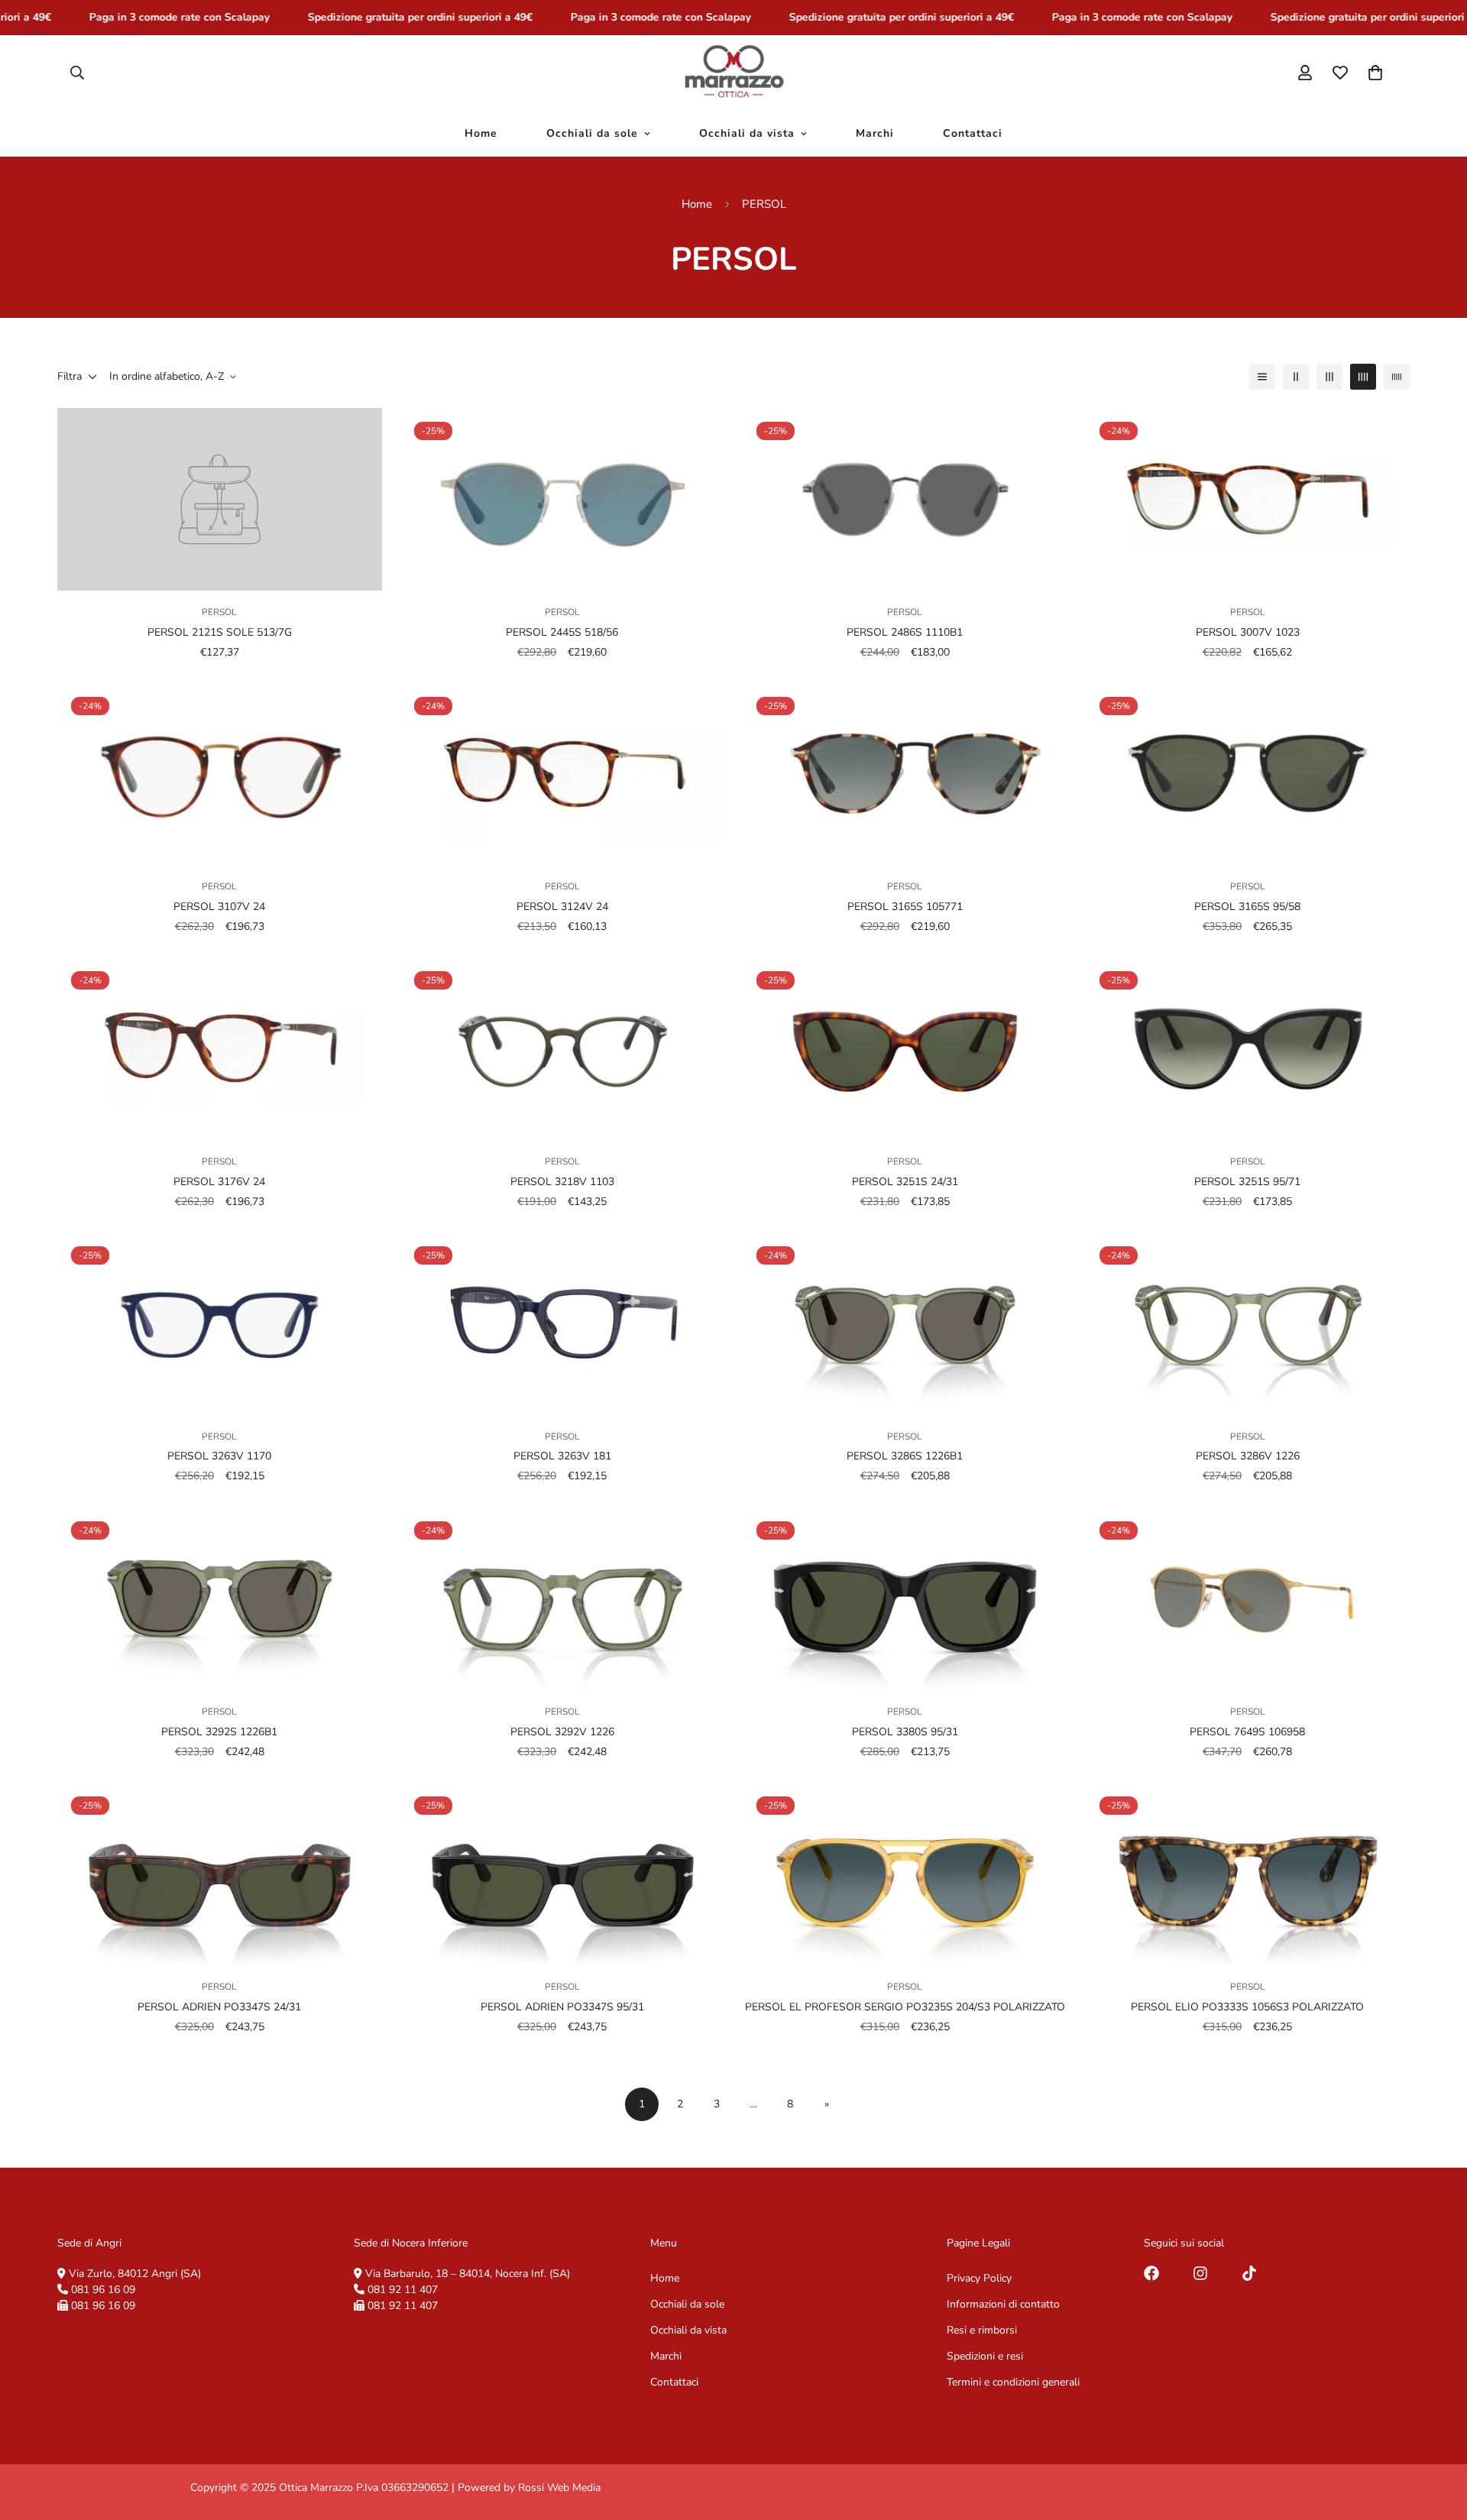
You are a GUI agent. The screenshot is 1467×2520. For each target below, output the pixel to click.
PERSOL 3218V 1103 (562, 1182)
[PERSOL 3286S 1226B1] (905, 1324)
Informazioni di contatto (1003, 2304)
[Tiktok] (1249, 2273)
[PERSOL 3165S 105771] (905, 774)
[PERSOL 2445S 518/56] (563, 499)
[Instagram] (1200, 2273)
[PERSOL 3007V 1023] (1248, 499)
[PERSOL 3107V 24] (220, 774)
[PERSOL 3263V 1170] (220, 1324)
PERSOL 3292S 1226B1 (219, 1732)
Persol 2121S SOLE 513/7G (220, 632)
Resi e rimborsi (982, 2330)
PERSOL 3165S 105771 (905, 907)
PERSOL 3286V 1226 (1248, 1457)
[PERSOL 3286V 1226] (1248, 1324)
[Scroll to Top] (1437, 2437)
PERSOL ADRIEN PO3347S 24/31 (219, 2006)
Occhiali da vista (747, 133)
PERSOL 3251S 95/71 (1247, 1182)
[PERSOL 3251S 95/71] (1248, 1049)
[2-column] (1296, 377)
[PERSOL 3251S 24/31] (905, 1049)
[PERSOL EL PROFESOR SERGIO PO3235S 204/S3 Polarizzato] (905, 1874)
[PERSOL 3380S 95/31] (905, 1599)
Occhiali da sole (592, 133)
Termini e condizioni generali (1013, 2382)
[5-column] (1397, 377)
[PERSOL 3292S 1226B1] (220, 1599)
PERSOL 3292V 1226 (562, 1732)
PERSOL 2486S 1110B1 (905, 632)
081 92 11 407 (403, 2290)
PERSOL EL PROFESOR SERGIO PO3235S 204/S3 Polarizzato (905, 2006)
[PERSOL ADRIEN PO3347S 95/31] (563, 1874)
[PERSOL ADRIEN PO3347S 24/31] (220, 1874)
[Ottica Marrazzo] (734, 73)
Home (481, 133)
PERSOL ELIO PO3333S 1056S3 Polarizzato (1247, 2006)
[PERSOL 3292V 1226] (563, 1599)
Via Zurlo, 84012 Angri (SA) (135, 2274)
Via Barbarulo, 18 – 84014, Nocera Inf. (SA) (468, 2274)
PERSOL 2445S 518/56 (562, 632)
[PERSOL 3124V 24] (563, 774)
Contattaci (973, 133)
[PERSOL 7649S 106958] (1248, 1599)
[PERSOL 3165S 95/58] (1248, 774)
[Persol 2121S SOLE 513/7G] (220, 499)
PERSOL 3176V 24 (219, 1182)
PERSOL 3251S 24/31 (905, 1182)
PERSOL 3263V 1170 (219, 1457)
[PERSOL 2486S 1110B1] (905, 499)
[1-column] (1262, 377)
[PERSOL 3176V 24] (220, 1049)
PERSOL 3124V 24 (562, 907)
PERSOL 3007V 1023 (1248, 632)
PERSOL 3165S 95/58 (1247, 907)
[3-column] (1329, 377)
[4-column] (1363, 377)
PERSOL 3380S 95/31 (905, 1732)
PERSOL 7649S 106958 (1247, 1732)
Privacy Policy (979, 2278)
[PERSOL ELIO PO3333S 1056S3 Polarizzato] (1248, 1874)
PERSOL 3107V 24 (219, 907)
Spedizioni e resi (985, 2356)
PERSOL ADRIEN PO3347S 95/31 (562, 2006)
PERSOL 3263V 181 (562, 1457)
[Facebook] (1151, 2273)
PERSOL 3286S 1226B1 (905, 1457)
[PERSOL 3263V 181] (563, 1324)
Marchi (875, 133)
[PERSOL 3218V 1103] (563, 1049)
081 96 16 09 (103, 2290)
